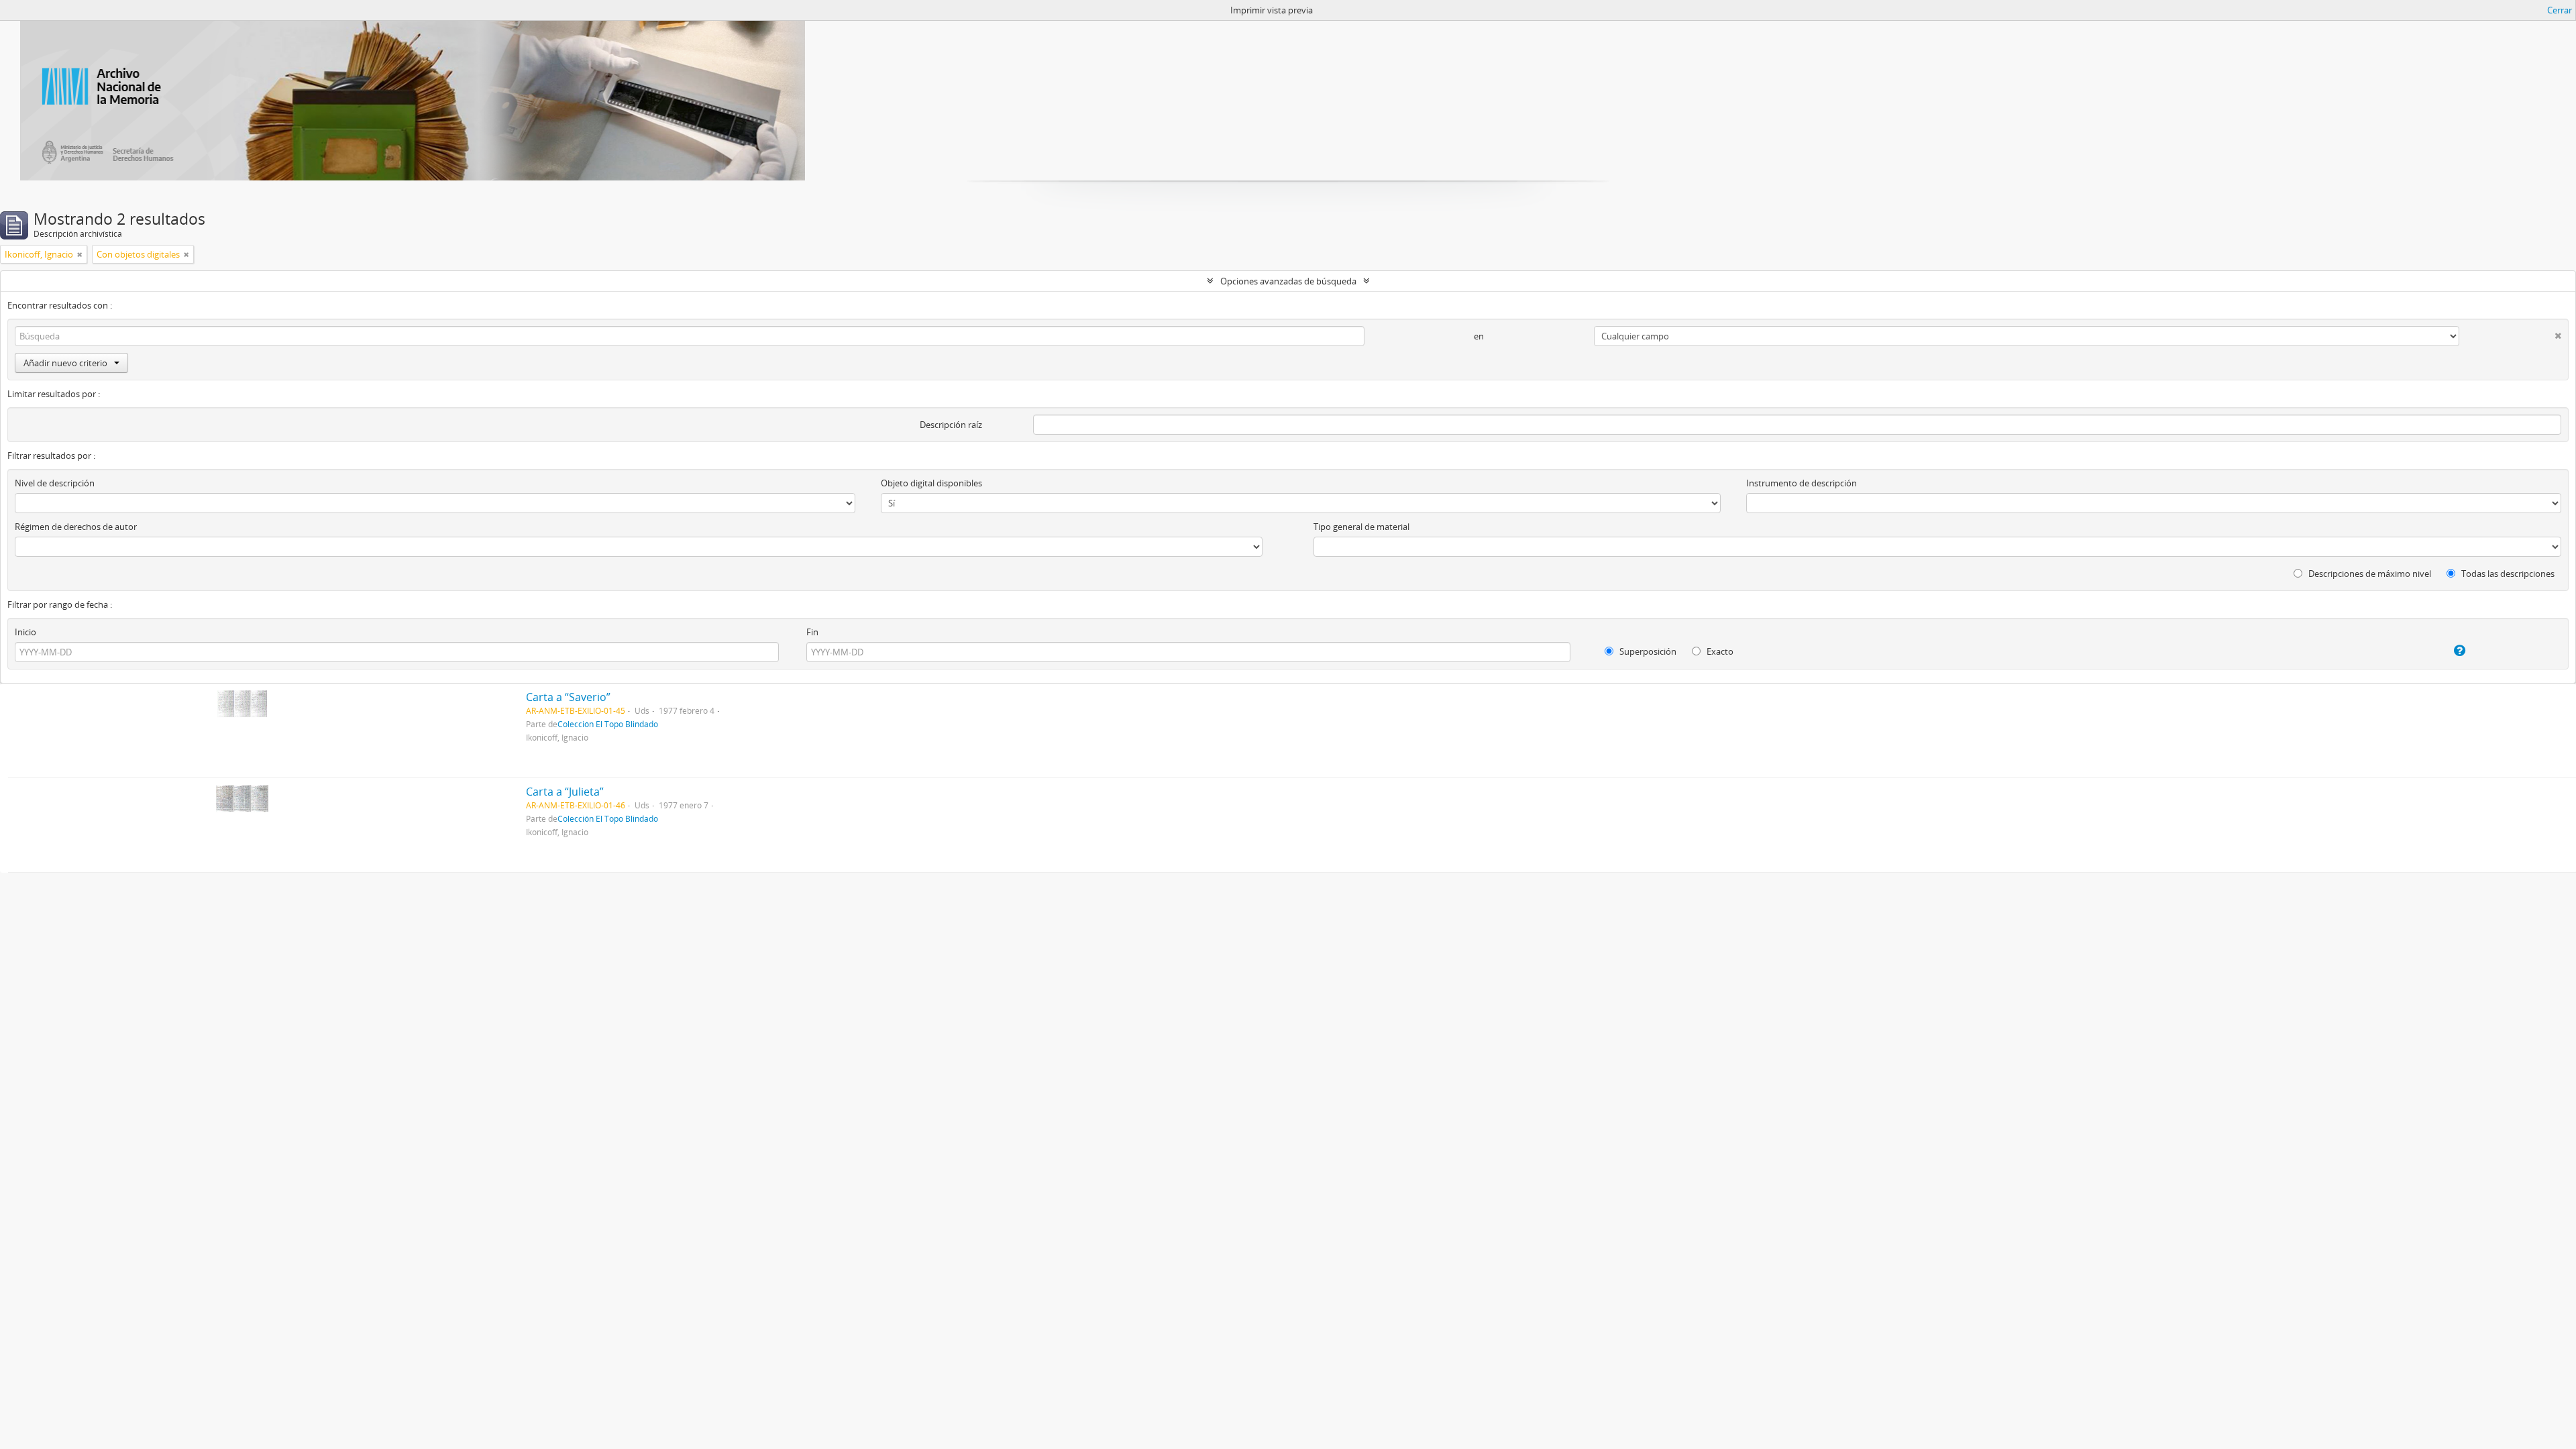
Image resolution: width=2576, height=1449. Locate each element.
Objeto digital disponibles (931, 483)
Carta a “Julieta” (565, 792)
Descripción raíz (951, 425)
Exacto (1719, 651)
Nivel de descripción (55, 483)
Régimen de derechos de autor (76, 527)
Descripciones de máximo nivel (2369, 574)
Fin (812, 632)
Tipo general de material (1361, 527)
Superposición (1647, 651)
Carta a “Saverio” (568, 697)
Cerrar (2560, 10)
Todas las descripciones (2507, 574)
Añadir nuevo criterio (65, 363)
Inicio (25, 632)
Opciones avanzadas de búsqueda (1288, 281)
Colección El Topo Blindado (608, 724)
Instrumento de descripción (1802, 483)
